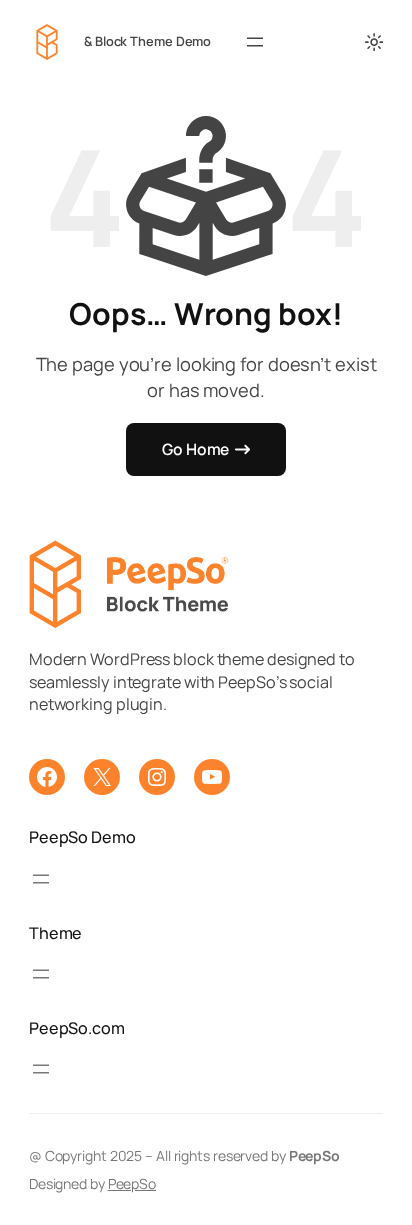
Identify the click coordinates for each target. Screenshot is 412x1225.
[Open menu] (255, 42)
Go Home (195, 449)
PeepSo (132, 1183)
